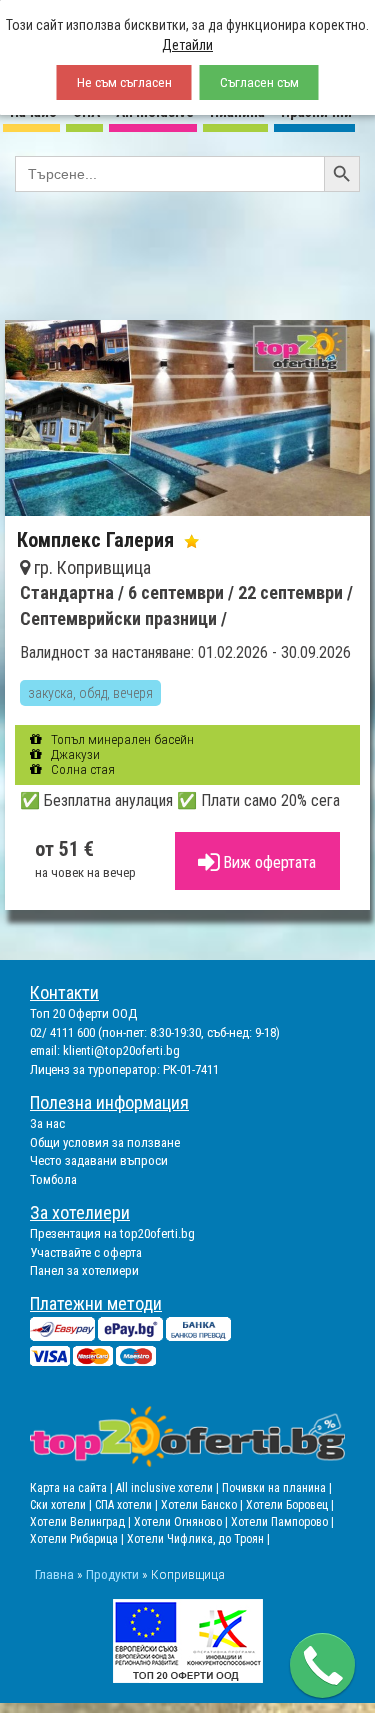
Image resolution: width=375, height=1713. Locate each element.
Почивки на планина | (277, 1488)
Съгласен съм (259, 82)
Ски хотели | (62, 1505)
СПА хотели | (128, 1505)
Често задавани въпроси (99, 1160)
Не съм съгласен (124, 82)
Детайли (187, 45)
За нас (47, 1123)
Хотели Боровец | (290, 1505)
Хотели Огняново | (182, 1522)
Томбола (53, 1179)
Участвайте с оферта (86, 1252)
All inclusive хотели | (169, 1488)
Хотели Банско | (203, 1505)
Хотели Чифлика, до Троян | (198, 1539)
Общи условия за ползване (105, 1142)
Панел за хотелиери (84, 1270)
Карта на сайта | (73, 1488)
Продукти (112, 1574)
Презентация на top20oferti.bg (112, 1233)
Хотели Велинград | (80, 1522)
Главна (54, 1574)
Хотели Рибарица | (78, 1539)
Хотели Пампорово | (282, 1522)
